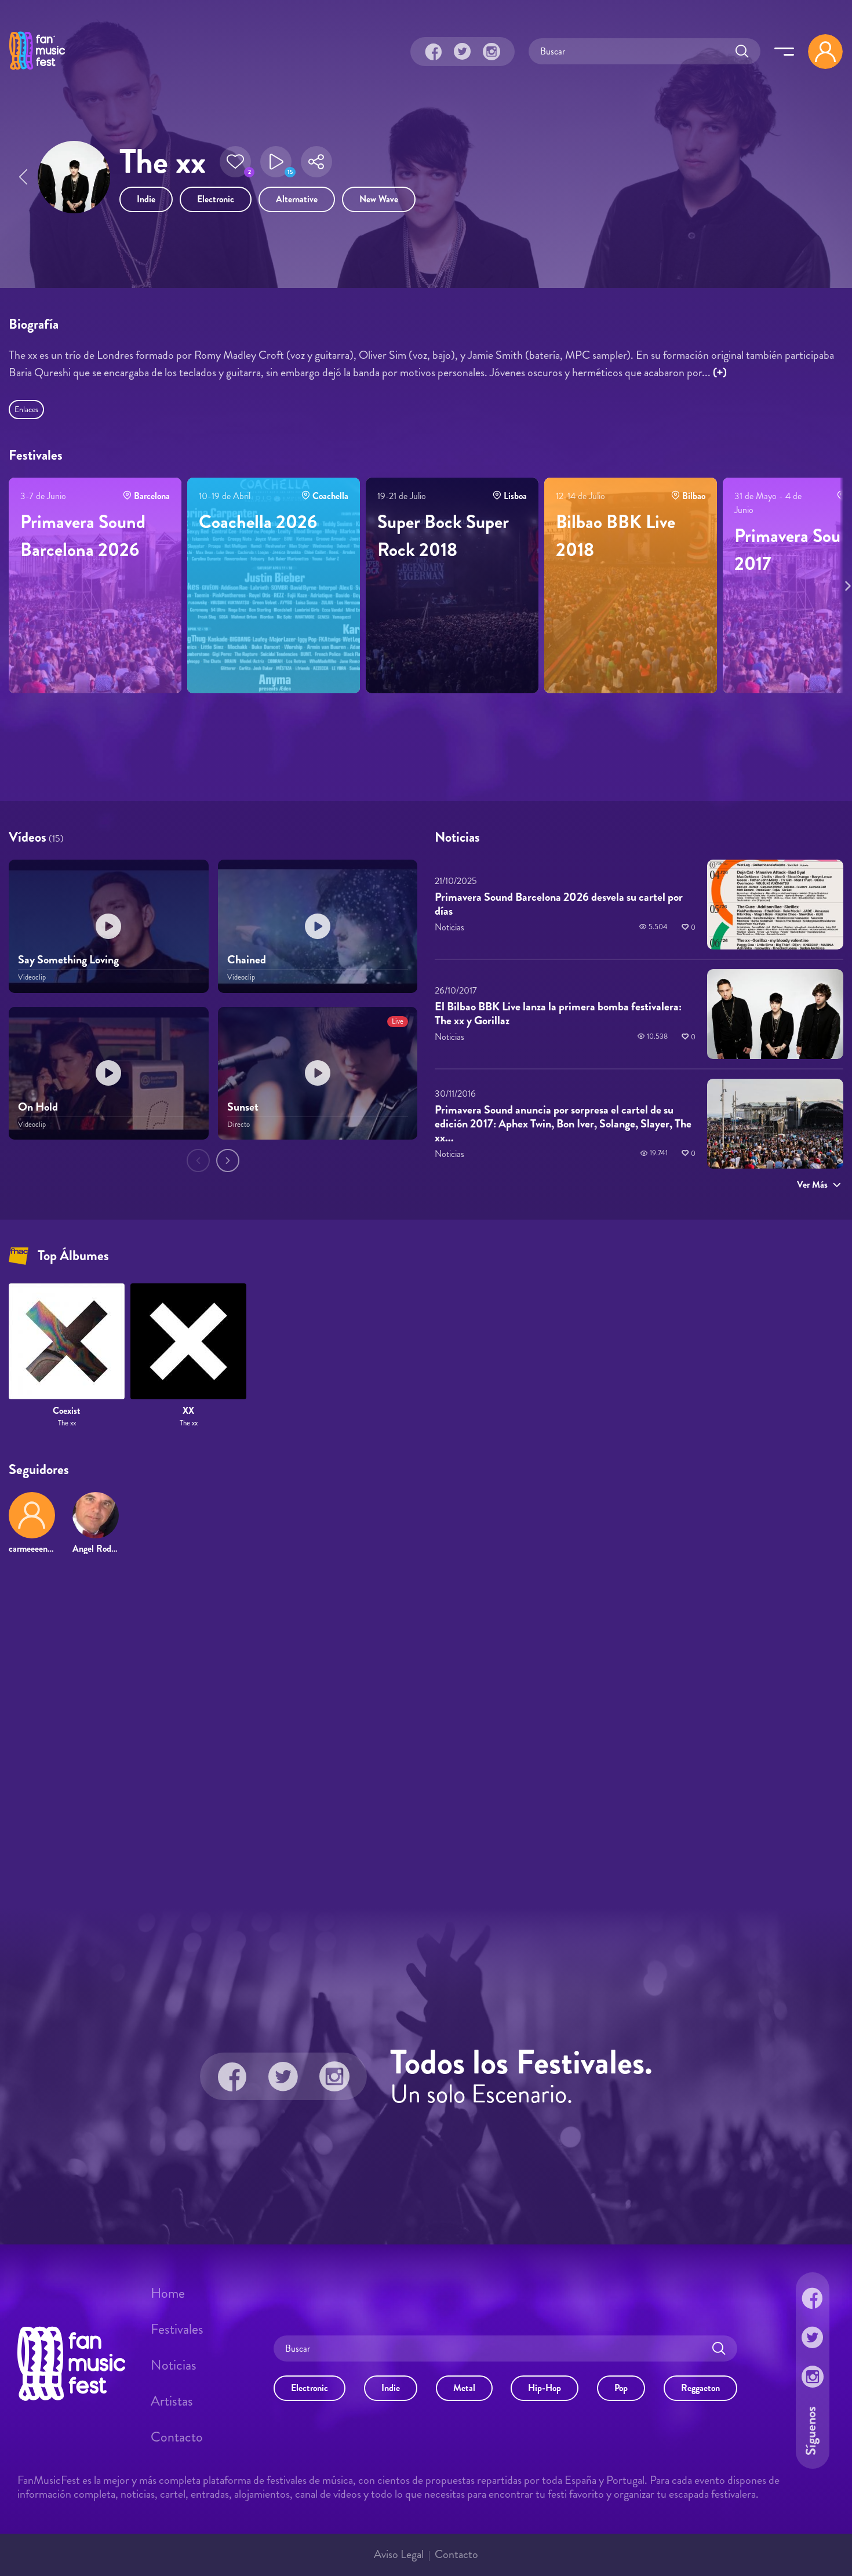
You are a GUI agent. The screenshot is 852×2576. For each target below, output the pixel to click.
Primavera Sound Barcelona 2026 (83, 536)
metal (464, 2388)
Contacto (177, 2437)
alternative (297, 199)
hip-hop (545, 2388)
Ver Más (812, 1185)
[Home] (37, 71)
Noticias (174, 2365)
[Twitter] (463, 52)
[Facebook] (434, 52)
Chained (247, 960)
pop (621, 2388)
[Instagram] (491, 52)
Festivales (177, 2329)
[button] (235, 162)
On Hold (38, 1107)
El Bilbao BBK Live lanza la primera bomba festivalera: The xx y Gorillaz (558, 1014)
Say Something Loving (68, 960)
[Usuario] (825, 52)
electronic (216, 199)
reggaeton (700, 2388)
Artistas (172, 2401)
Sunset (243, 1107)
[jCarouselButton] (846, 584)
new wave (379, 199)
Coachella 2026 (258, 522)
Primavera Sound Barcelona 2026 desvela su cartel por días (559, 904)
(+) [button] (720, 372)
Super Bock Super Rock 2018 (443, 536)
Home (168, 2293)
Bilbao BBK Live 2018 (616, 536)
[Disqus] (426, 1731)
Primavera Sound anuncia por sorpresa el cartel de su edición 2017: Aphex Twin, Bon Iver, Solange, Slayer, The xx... (563, 1124)
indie (146, 199)
